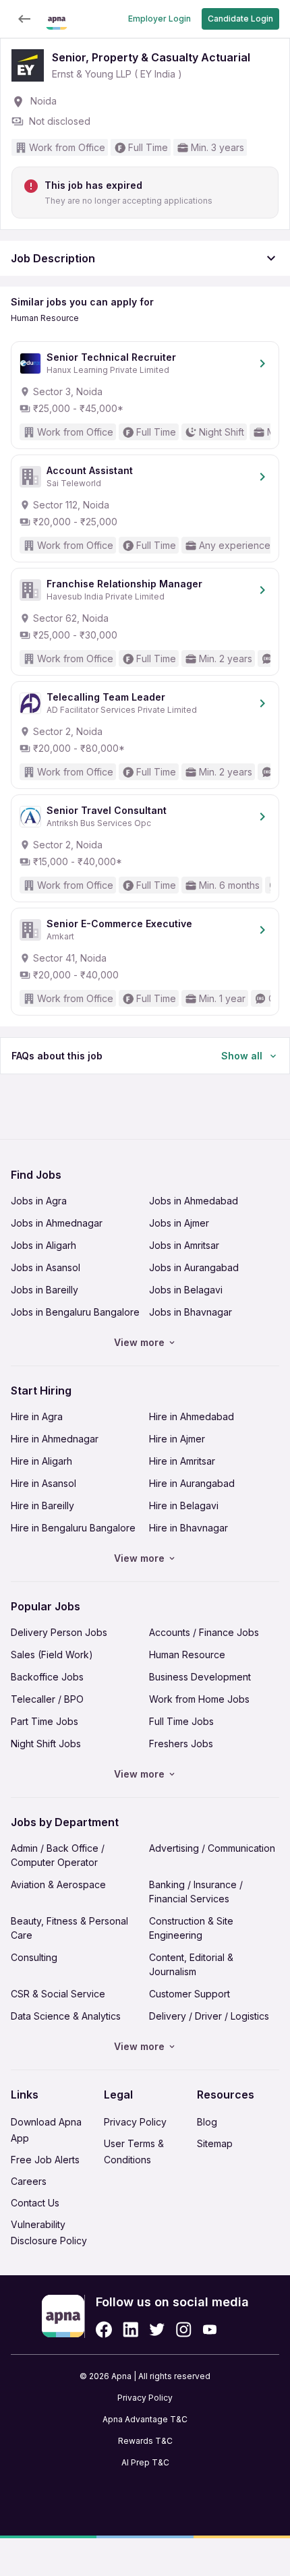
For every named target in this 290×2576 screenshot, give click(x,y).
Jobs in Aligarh (43, 1245)
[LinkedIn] (130, 2330)
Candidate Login (240, 19)
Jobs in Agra (39, 1201)
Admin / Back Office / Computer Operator (58, 1855)
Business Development (200, 1677)
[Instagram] (184, 2330)
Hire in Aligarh (41, 1461)
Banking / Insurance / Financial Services (196, 1892)
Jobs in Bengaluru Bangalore (75, 1312)
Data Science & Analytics (66, 2016)
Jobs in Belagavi (186, 1290)
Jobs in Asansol (46, 1267)
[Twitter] (157, 2330)
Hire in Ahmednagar (55, 1439)
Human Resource (187, 1655)
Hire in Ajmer (177, 1439)
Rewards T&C (145, 2441)
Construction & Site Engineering (191, 1928)
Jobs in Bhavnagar (191, 1312)
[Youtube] (209, 2330)
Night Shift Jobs (46, 1744)
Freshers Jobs (181, 1744)
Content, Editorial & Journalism (191, 1964)
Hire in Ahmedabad (192, 1416)
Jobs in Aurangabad (194, 1267)
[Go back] (24, 19)
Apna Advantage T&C (145, 2419)
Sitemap (215, 2143)
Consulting (34, 1957)
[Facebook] (104, 2330)
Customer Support (190, 1994)
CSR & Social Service (58, 1994)
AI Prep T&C (145, 2462)
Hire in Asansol (43, 1483)
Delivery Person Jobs (59, 1632)
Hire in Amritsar (182, 1461)
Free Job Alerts (45, 2160)
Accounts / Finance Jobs (204, 1632)
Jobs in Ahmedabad (194, 1201)
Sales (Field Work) (52, 1655)
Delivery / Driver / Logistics (209, 2016)
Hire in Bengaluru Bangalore (73, 1528)
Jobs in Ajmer (179, 1223)
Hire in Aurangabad (192, 1483)
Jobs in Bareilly (45, 1290)
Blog (207, 2122)
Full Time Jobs (181, 1721)
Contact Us (35, 2203)
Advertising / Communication (212, 1848)
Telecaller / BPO (47, 1699)
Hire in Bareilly (42, 1505)
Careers (29, 2181)
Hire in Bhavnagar (188, 1528)
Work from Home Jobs (199, 1699)
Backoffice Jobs (47, 1677)
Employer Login (159, 19)
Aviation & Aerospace (58, 1884)
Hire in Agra (37, 1416)
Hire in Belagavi (184, 1505)
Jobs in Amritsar (184, 1245)
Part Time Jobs (45, 1721)
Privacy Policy (135, 2122)
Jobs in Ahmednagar (57, 1223)
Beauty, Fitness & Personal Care (69, 1928)
